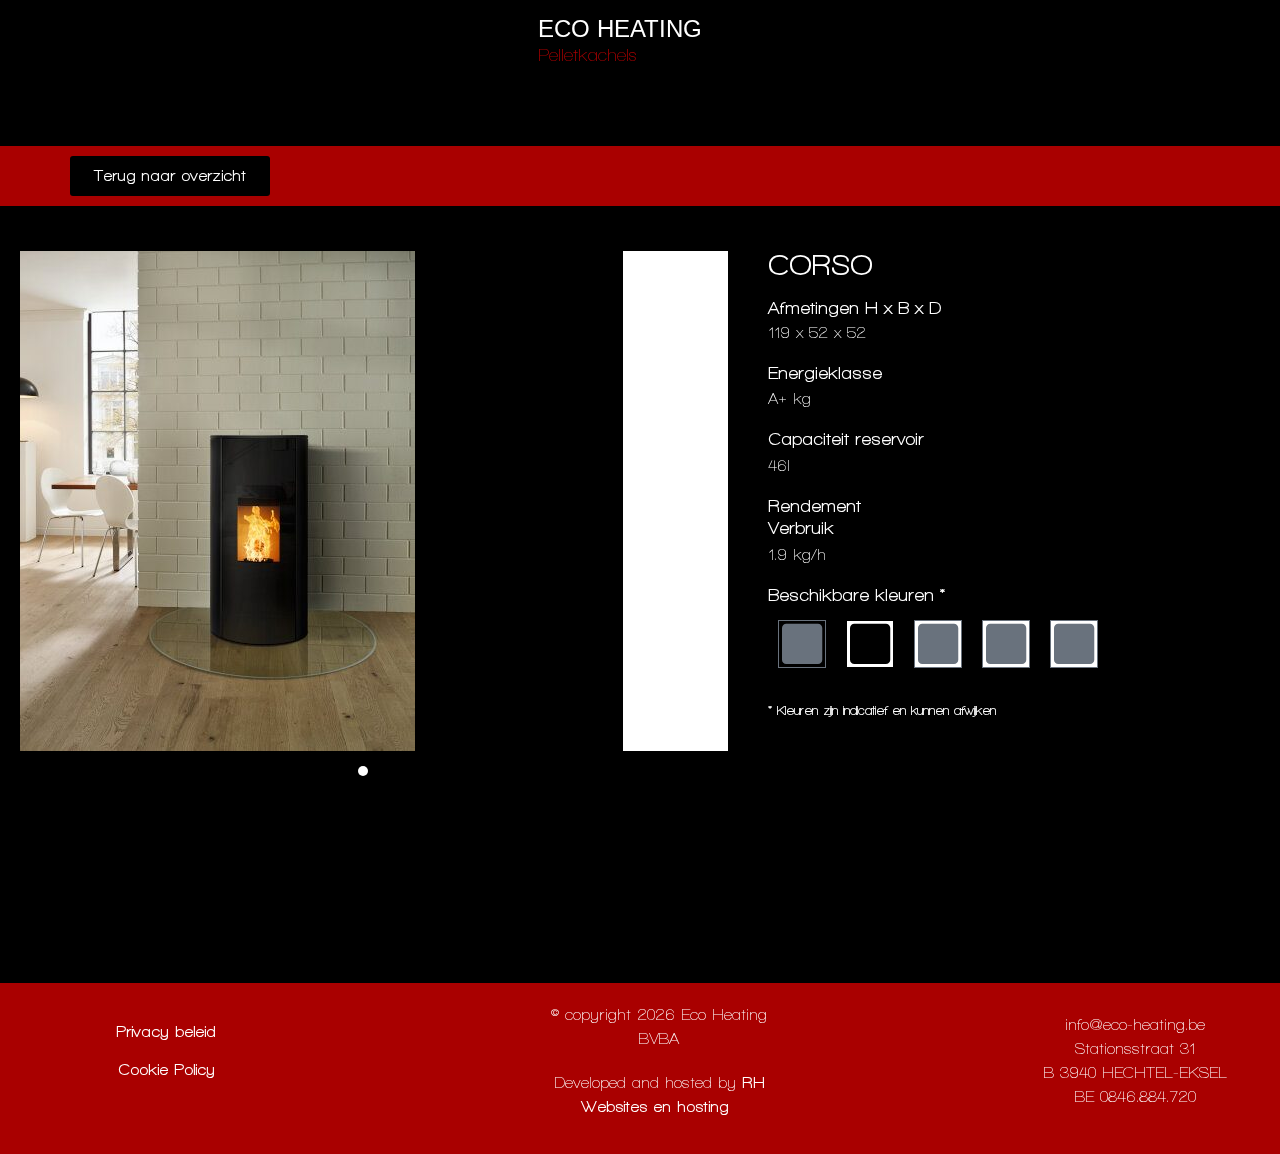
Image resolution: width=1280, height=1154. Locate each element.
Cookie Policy (166, 1069)
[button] (363, 771)
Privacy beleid (166, 1031)
